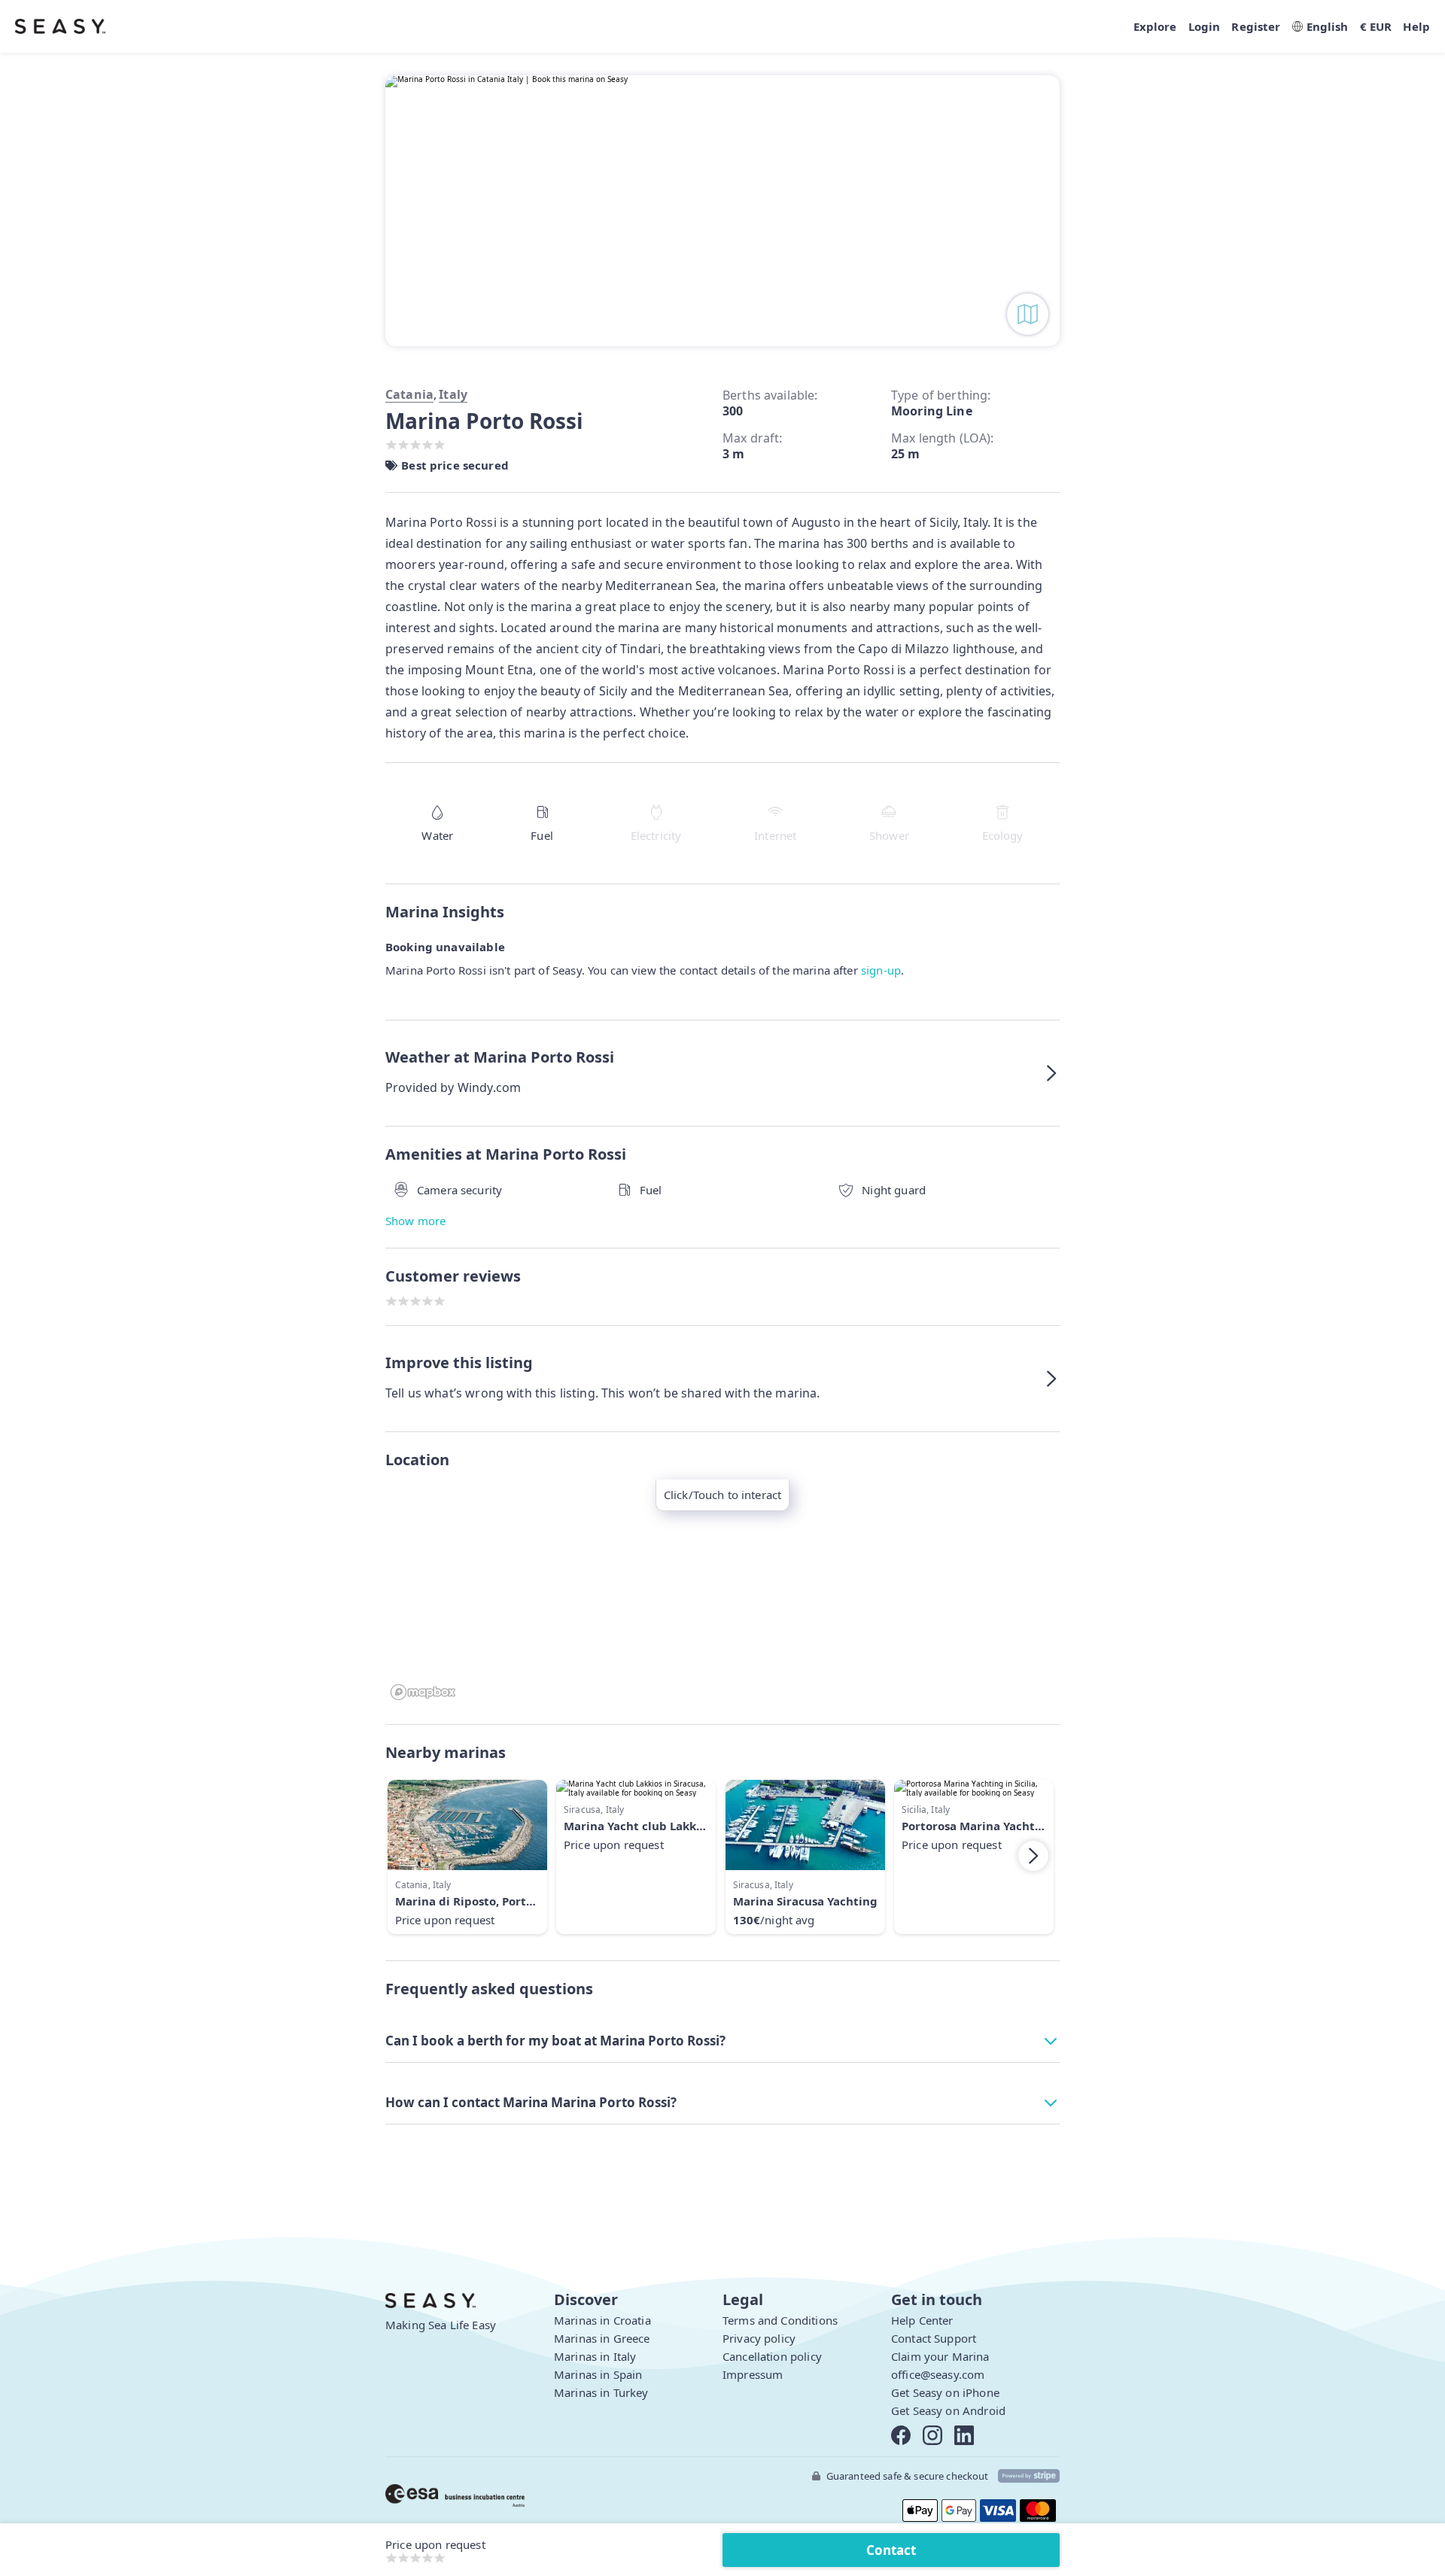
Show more (415, 1221)
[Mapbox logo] (423, 1692)
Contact (891, 2550)
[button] (722, 1073)
